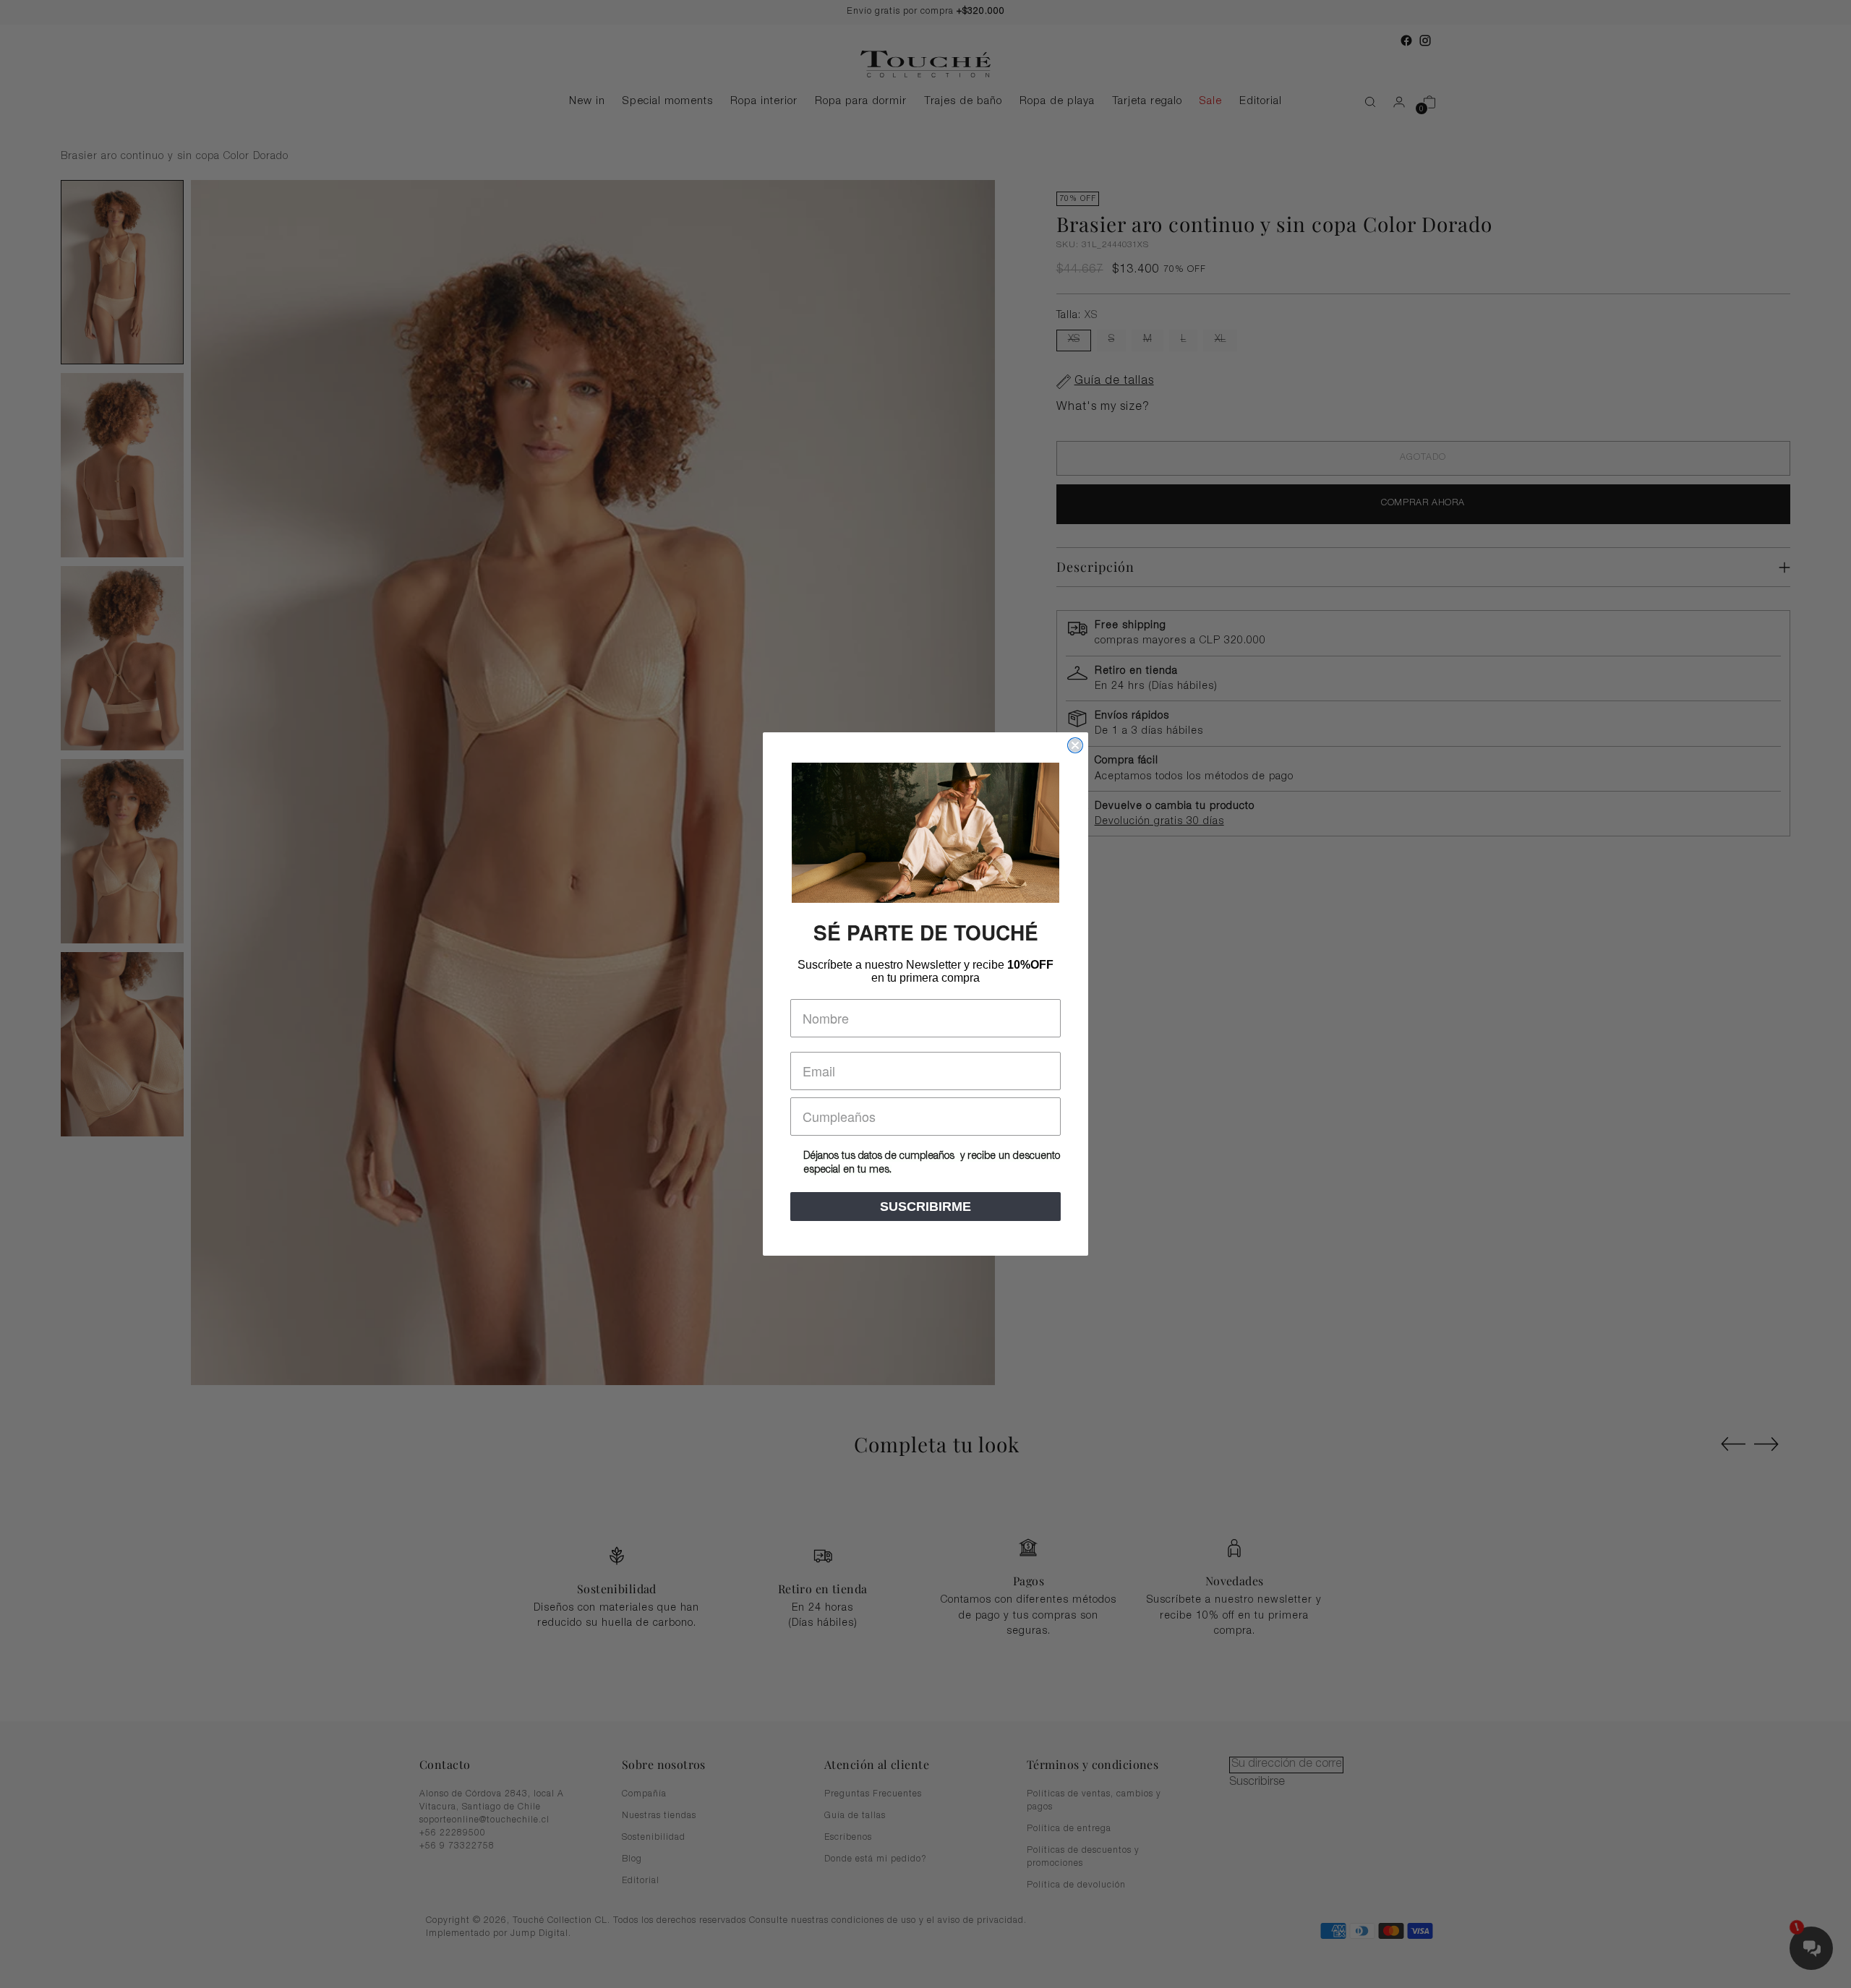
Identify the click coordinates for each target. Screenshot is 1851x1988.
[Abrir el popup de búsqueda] (1363, 102)
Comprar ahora (1423, 504)
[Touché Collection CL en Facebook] (1406, 40)
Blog (632, 1859)
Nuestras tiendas (659, 1816)
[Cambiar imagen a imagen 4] (122, 851)
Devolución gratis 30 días (1159, 822)
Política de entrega (1069, 1829)
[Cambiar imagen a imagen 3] (122, 658)
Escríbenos (848, 1838)
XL (1220, 340)
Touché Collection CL (560, 1921)
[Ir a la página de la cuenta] (1393, 102)
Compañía (644, 1794)
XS (1074, 340)
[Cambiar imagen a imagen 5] (122, 1044)
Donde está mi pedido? (876, 1859)
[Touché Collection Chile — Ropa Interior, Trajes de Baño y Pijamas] (925, 64)
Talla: (1077, 316)
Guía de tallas (855, 1816)
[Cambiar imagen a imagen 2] (122, 465)
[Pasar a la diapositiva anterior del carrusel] (1733, 1444)
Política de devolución (1076, 1885)
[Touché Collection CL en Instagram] (1425, 40)
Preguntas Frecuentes (873, 1794)
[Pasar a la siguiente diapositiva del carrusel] (1766, 1444)
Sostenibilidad (654, 1838)
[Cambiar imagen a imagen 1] (122, 272)
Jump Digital (539, 1934)
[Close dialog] (1075, 745)
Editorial (641, 1881)
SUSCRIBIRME (925, 1207)
